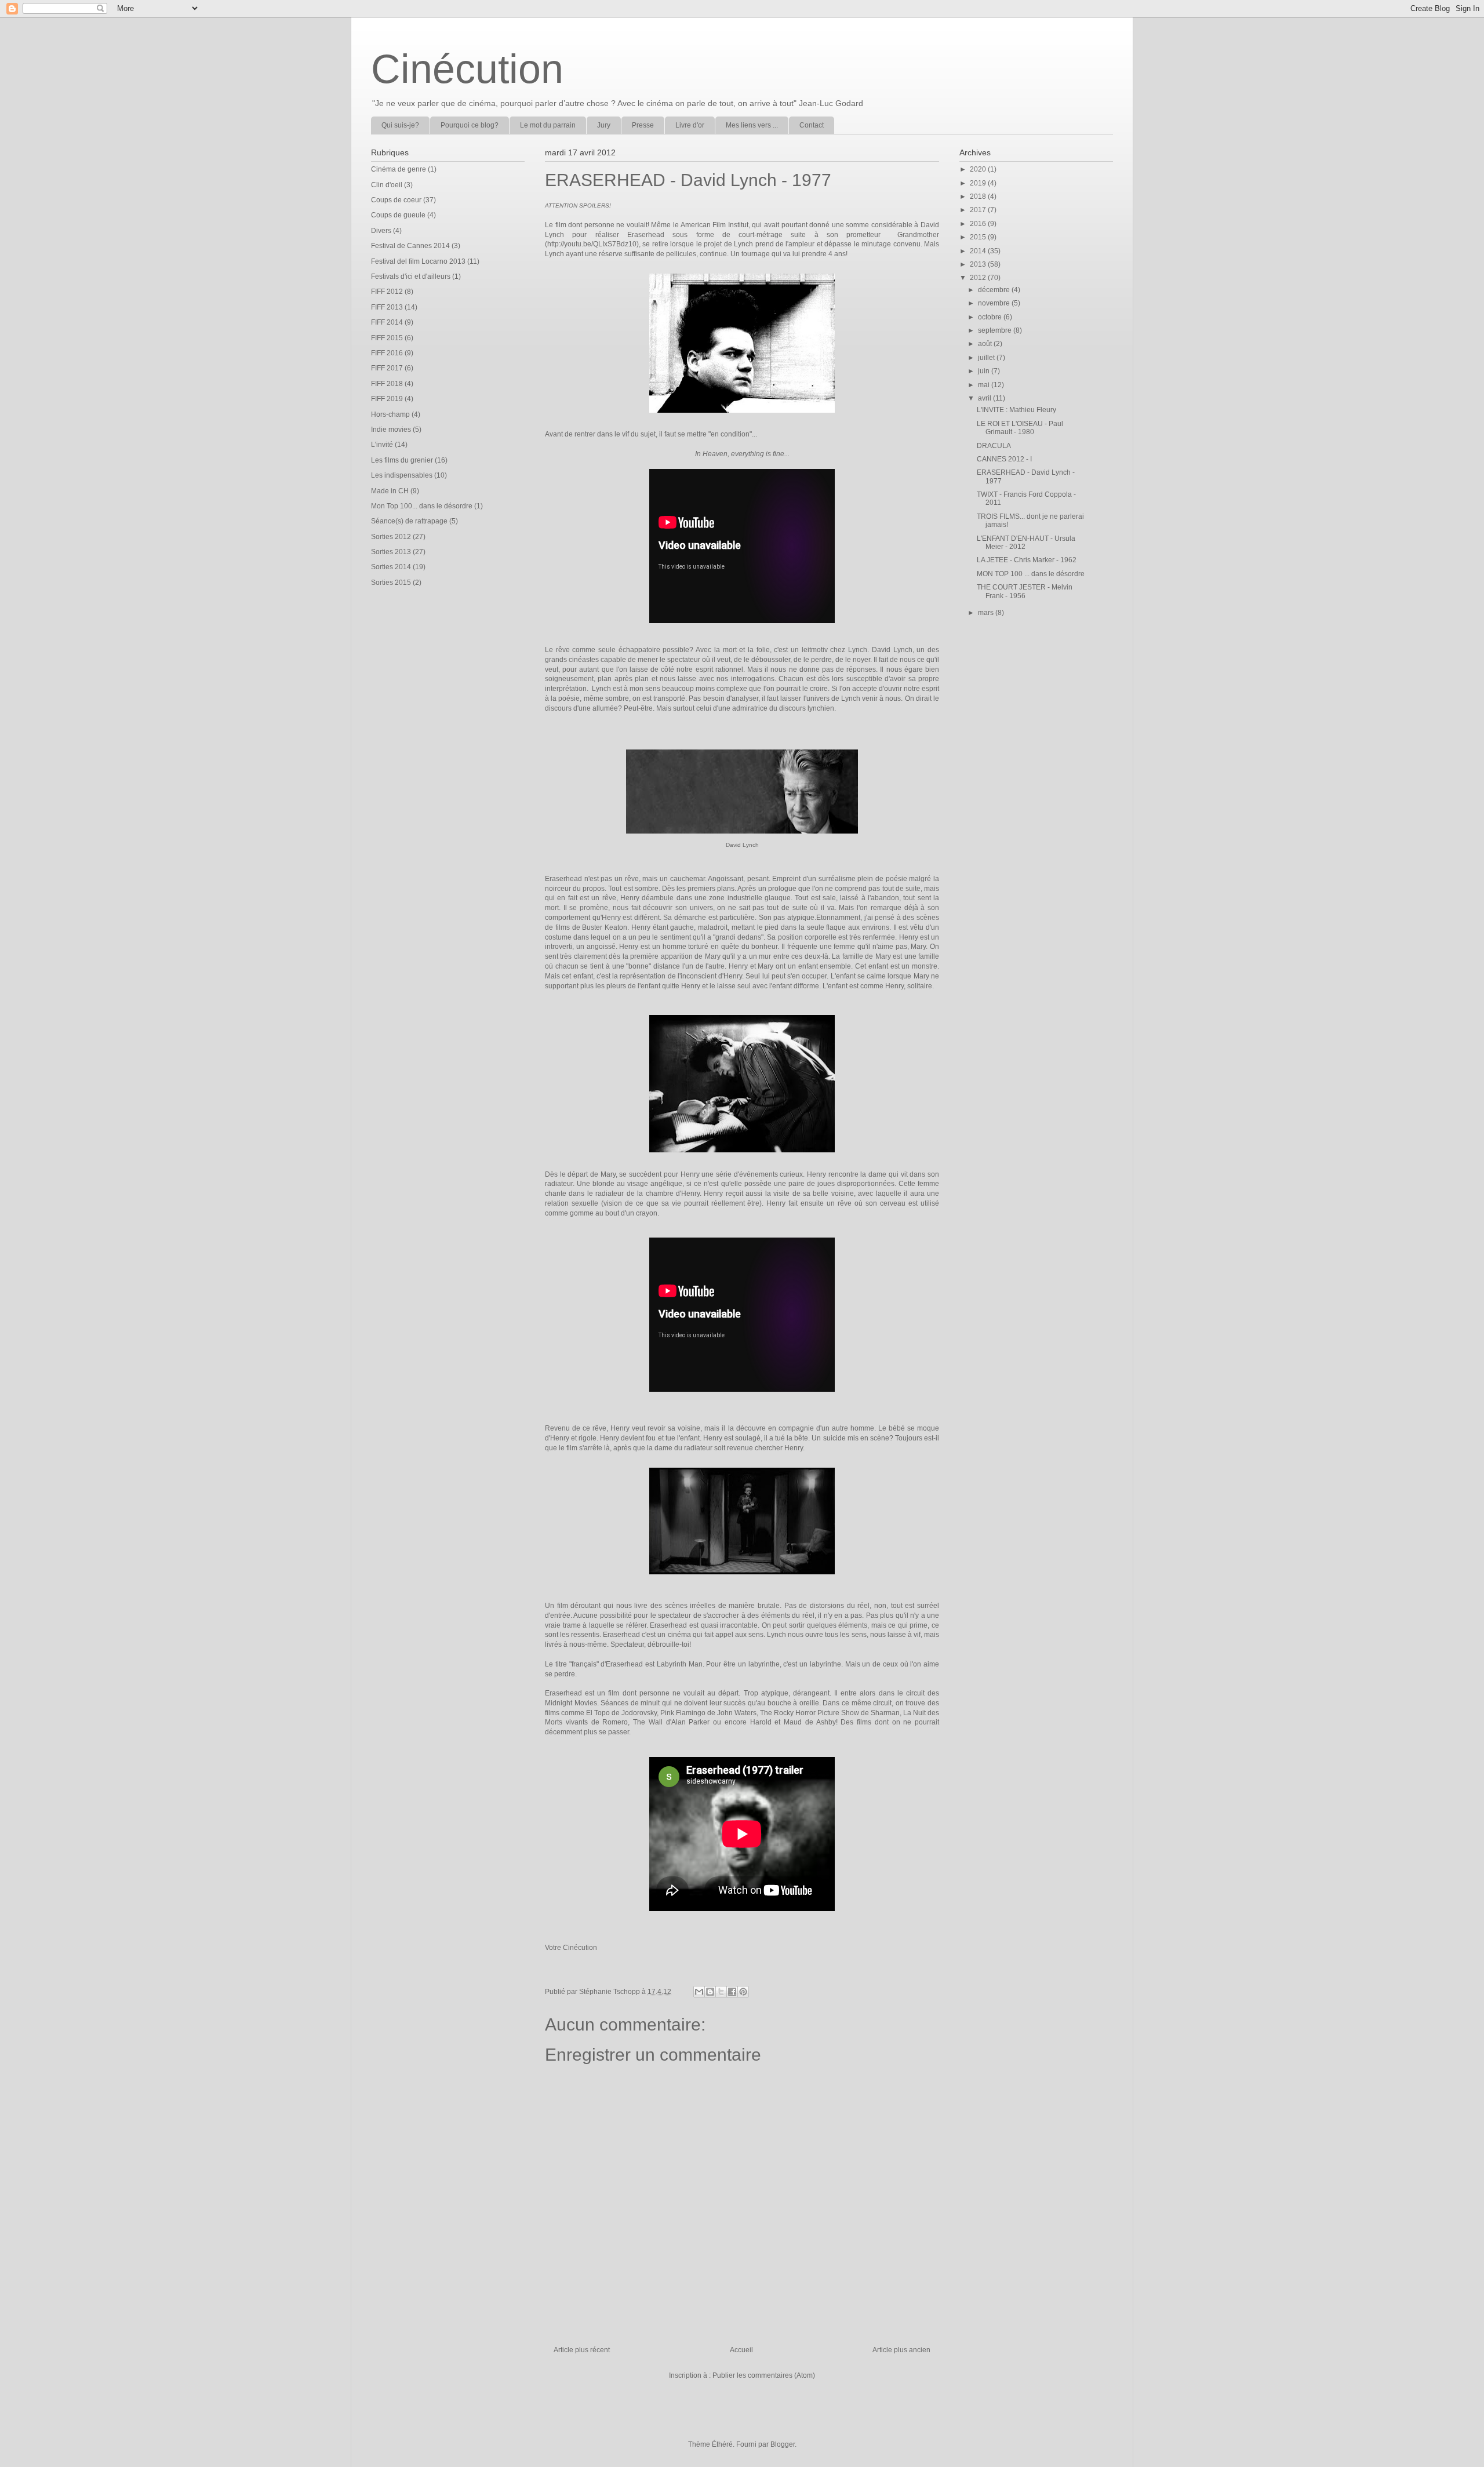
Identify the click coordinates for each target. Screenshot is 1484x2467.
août (986, 344)
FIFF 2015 (387, 338)
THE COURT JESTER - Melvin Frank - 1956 (1025, 591)
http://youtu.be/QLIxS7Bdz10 (592, 244)
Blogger (783, 2444)
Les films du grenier (402, 460)
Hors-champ (390, 414)
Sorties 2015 (391, 583)
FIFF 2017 (387, 368)
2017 (979, 210)
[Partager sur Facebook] (732, 1992)
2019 (979, 183)
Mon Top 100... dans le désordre (422, 506)
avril (985, 398)
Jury (604, 125)
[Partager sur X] (721, 1992)
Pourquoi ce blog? (470, 125)
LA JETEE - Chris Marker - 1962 (1027, 560)
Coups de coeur (396, 200)
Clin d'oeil (387, 185)
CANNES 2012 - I (1004, 459)
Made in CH (390, 491)
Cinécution (467, 69)
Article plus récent (582, 2350)
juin (985, 371)
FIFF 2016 (387, 353)
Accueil (741, 2350)
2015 (979, 237)
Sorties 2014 (391, 567)
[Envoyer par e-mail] (699, 1992)
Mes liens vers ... (752, 125)
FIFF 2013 (387, 307)
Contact (812, 125)
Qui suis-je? (400, 125)
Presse (643, 125)
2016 (979, 224)
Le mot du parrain (548, 125)
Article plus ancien (901, 2350)
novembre (995, 303)
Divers (381, 231)
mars (987, 613)
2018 (979, 197)
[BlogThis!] (710, 1992)
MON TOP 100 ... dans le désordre (1031, 574)
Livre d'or (690, 125)
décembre (995, 290)
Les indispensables (402, 475)
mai (985, 385)
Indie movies (391, 430)
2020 (979, 169)
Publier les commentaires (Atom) (764, 2375)
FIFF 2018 (387, 384)
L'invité (382, 445)
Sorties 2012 (391, 537)
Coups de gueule (398, 215)
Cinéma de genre (399, 169)
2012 (979, 278)
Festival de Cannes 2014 (410, 246)
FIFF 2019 (387, 399)
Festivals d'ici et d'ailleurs (411, 276)
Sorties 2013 (391, 552)
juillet (987, 358)
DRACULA (994, 446)
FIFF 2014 (387, 322)
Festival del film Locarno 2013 (418, 261)
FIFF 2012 (387, 292)
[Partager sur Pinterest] (743, 1992)
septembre (996, 330)
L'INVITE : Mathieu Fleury (1016, 410)
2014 (979, 251)
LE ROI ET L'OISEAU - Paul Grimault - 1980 (1020, 428)
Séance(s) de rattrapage (409, 521)
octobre (991, 317)
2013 (979, 264)
